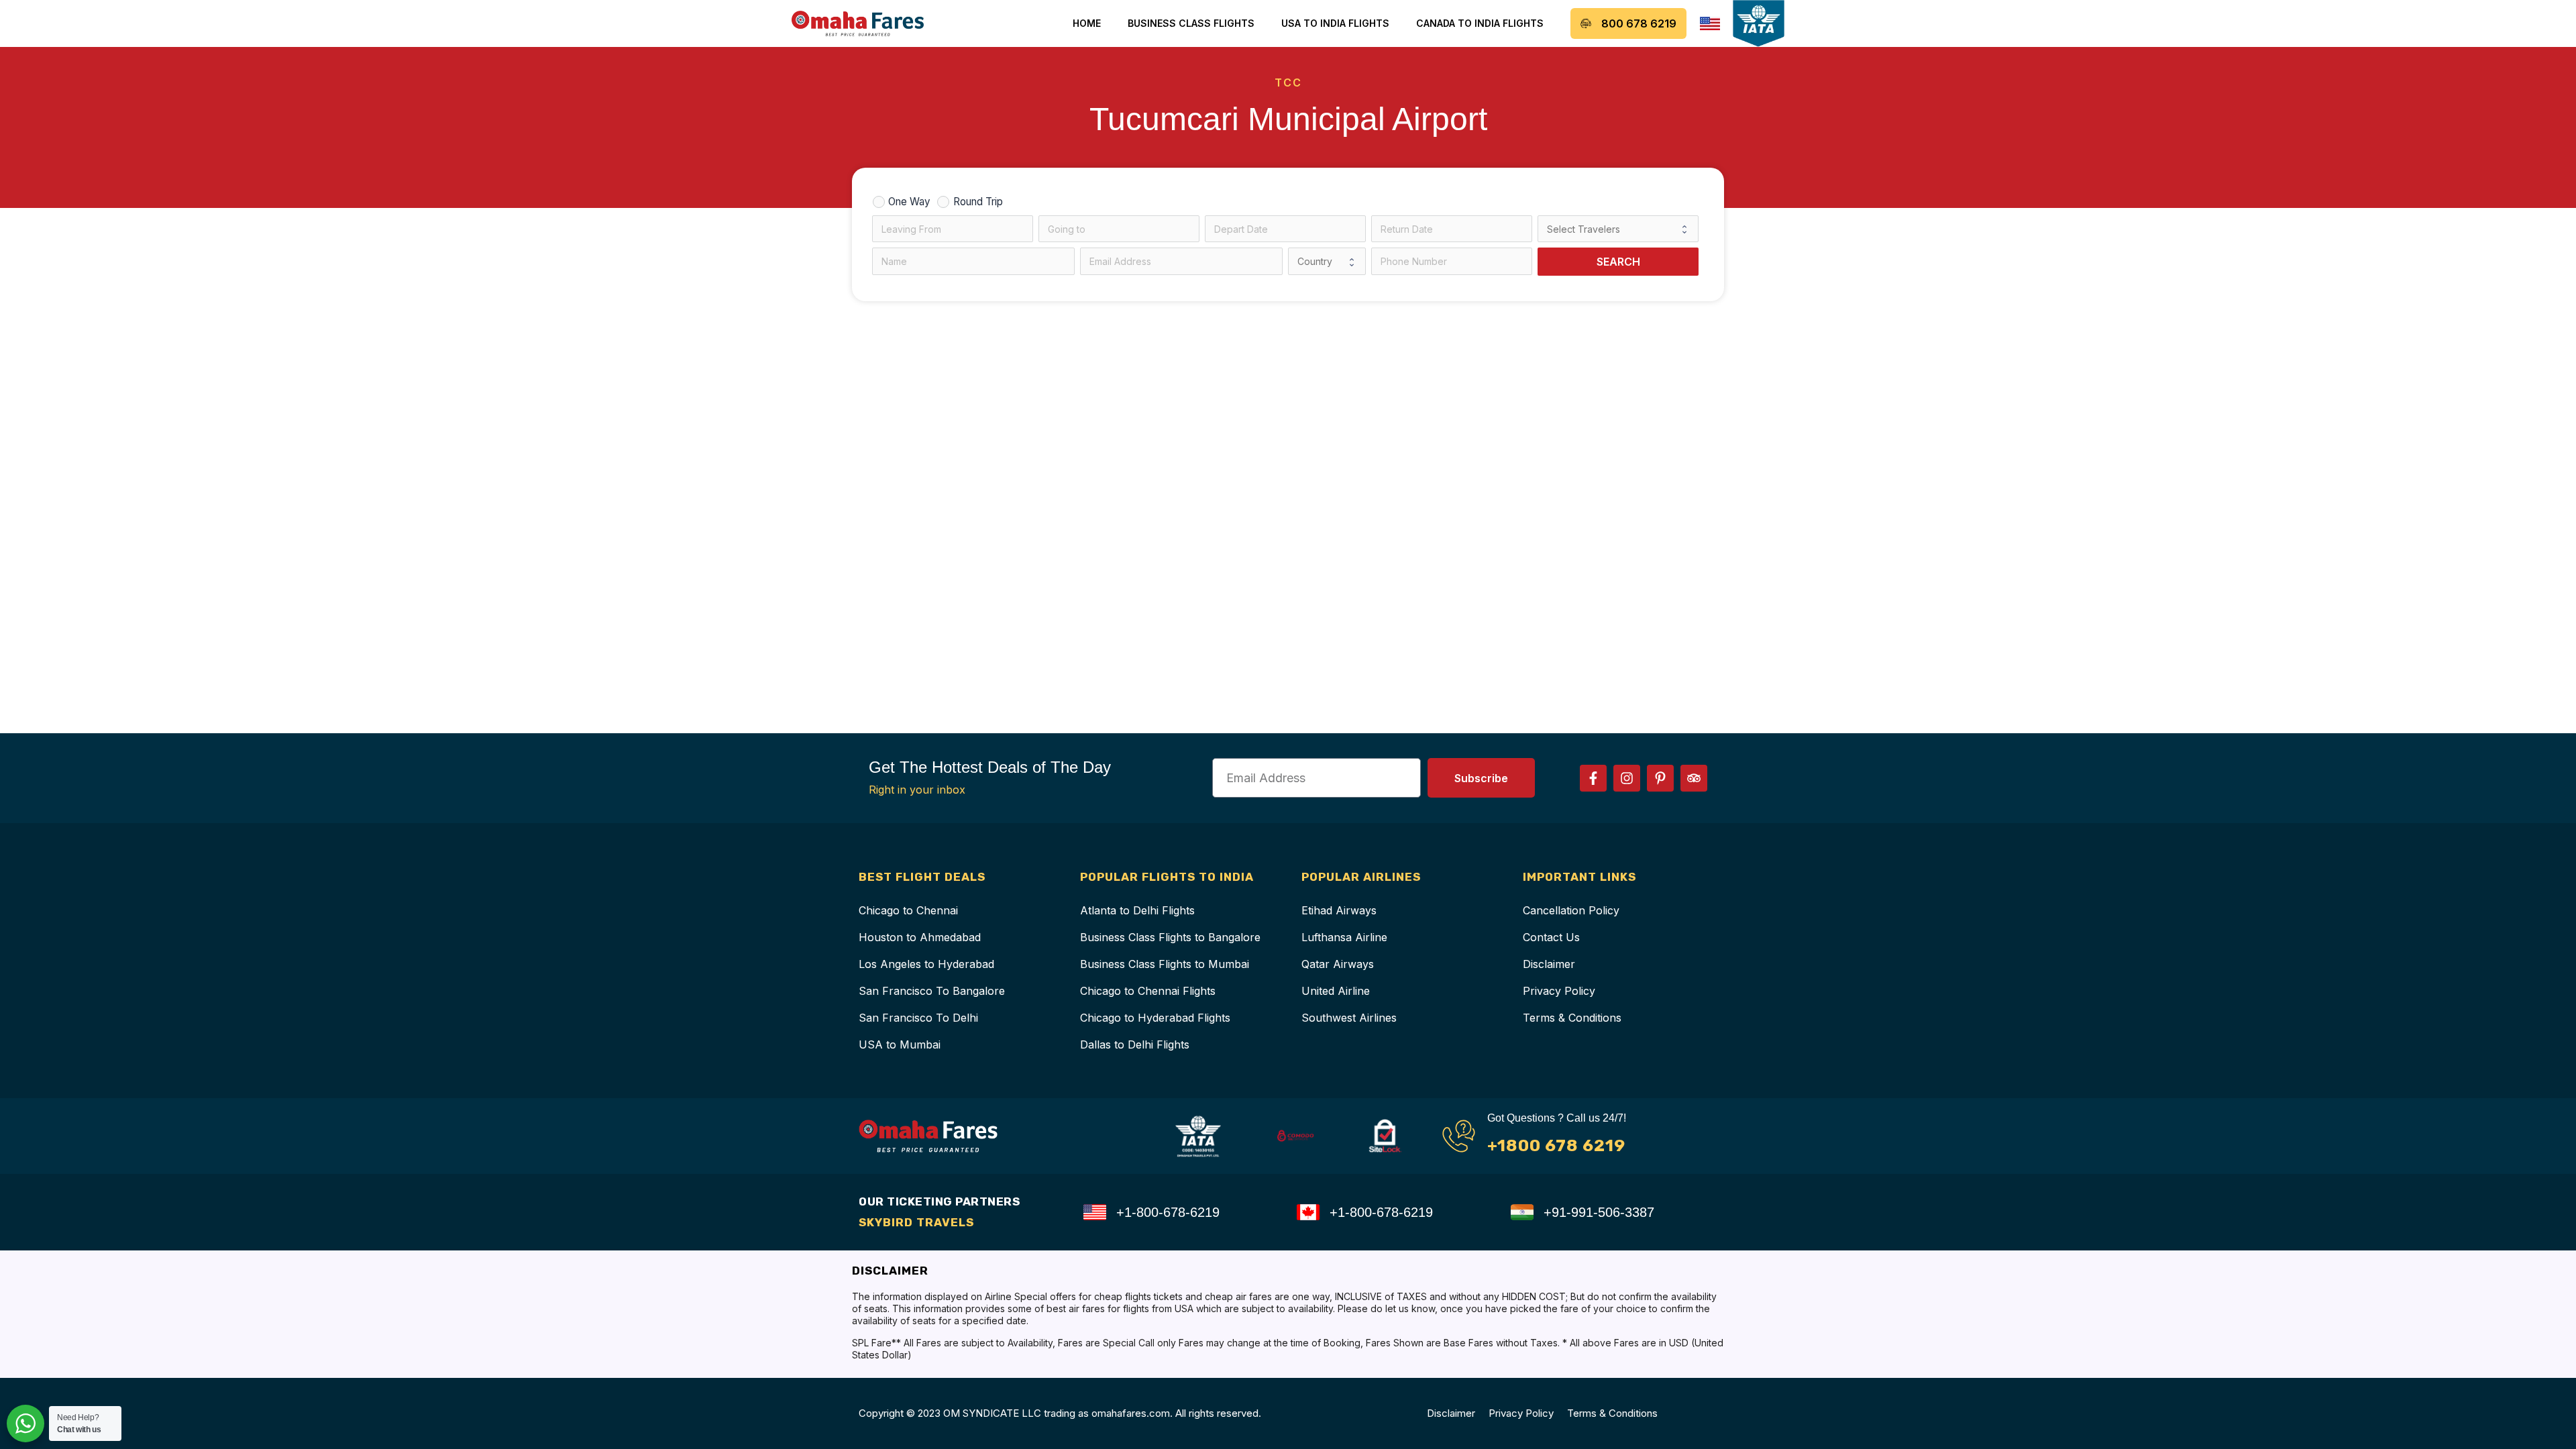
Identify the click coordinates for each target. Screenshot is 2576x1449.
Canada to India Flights (1480, 23)
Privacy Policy (1559, 991)
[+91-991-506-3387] (1522, 1212)
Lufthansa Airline (1344, 937)
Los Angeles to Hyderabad (926, 964)
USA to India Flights (1335, 23)
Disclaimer (1549, 964)
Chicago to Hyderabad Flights (1155, 1018)
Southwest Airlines (1349, 1018)
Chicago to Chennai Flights (1148, 991)
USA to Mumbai (900, 1044)
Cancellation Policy (1571, 910)
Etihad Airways (1339, 910)
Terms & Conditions (1572, 1018)
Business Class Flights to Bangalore (1170, 937)
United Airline (1336, 991)
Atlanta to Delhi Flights (1137, 910)
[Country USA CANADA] (1327, 261)
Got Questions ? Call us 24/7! (1557, 1118)
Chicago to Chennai (908, 910)
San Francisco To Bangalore (932, 991)
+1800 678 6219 (1556, 1145)
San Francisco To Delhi (918, 1018)
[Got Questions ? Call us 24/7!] (1459, 1136)
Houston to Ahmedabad (920, 937)
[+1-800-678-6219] (1095, 1212)
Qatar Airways (1338, 964)
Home (1087, 23)
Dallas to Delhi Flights (1135, 1044)
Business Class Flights (1191, 23)
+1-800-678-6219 (1168, 1212)
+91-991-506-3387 (1599, 1212)
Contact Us (1551, 937)
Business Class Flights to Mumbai (1165, 964)
